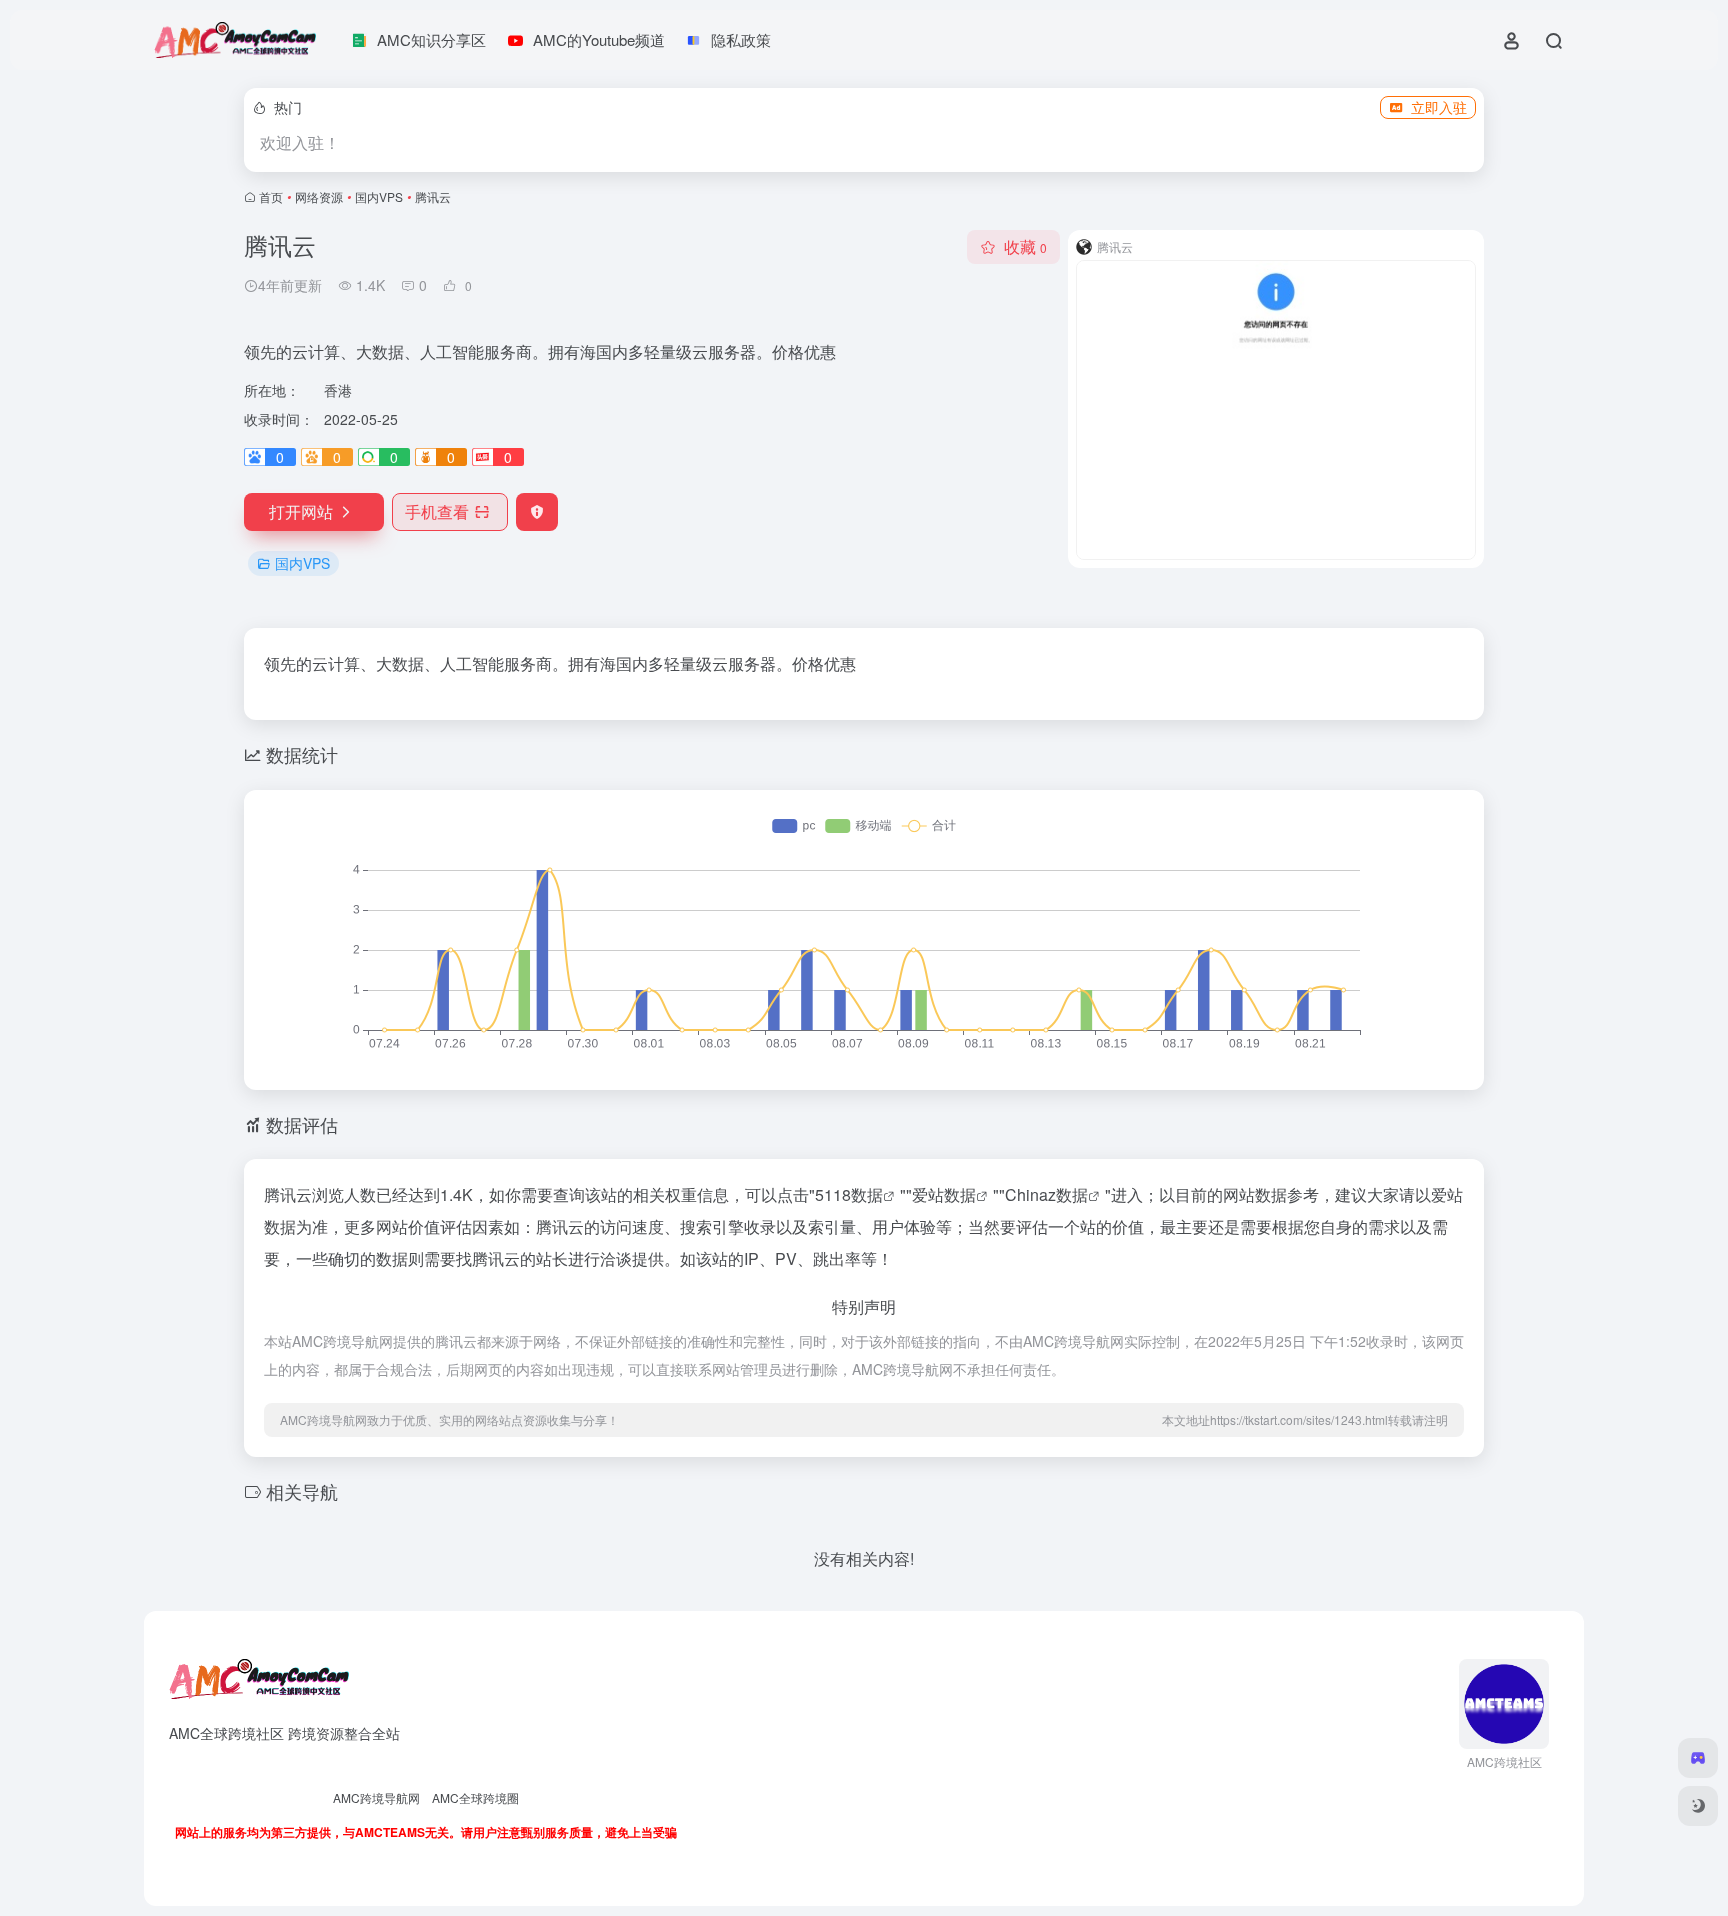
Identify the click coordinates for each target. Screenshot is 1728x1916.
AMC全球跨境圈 (475, 1797)
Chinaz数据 (1046, 1194)
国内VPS (379, 196)
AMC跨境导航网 (376, 1797)
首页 (271, 196)
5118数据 (849, 1194)
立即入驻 (1439, 107)
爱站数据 (944, 1194)
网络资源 (319, 196)
